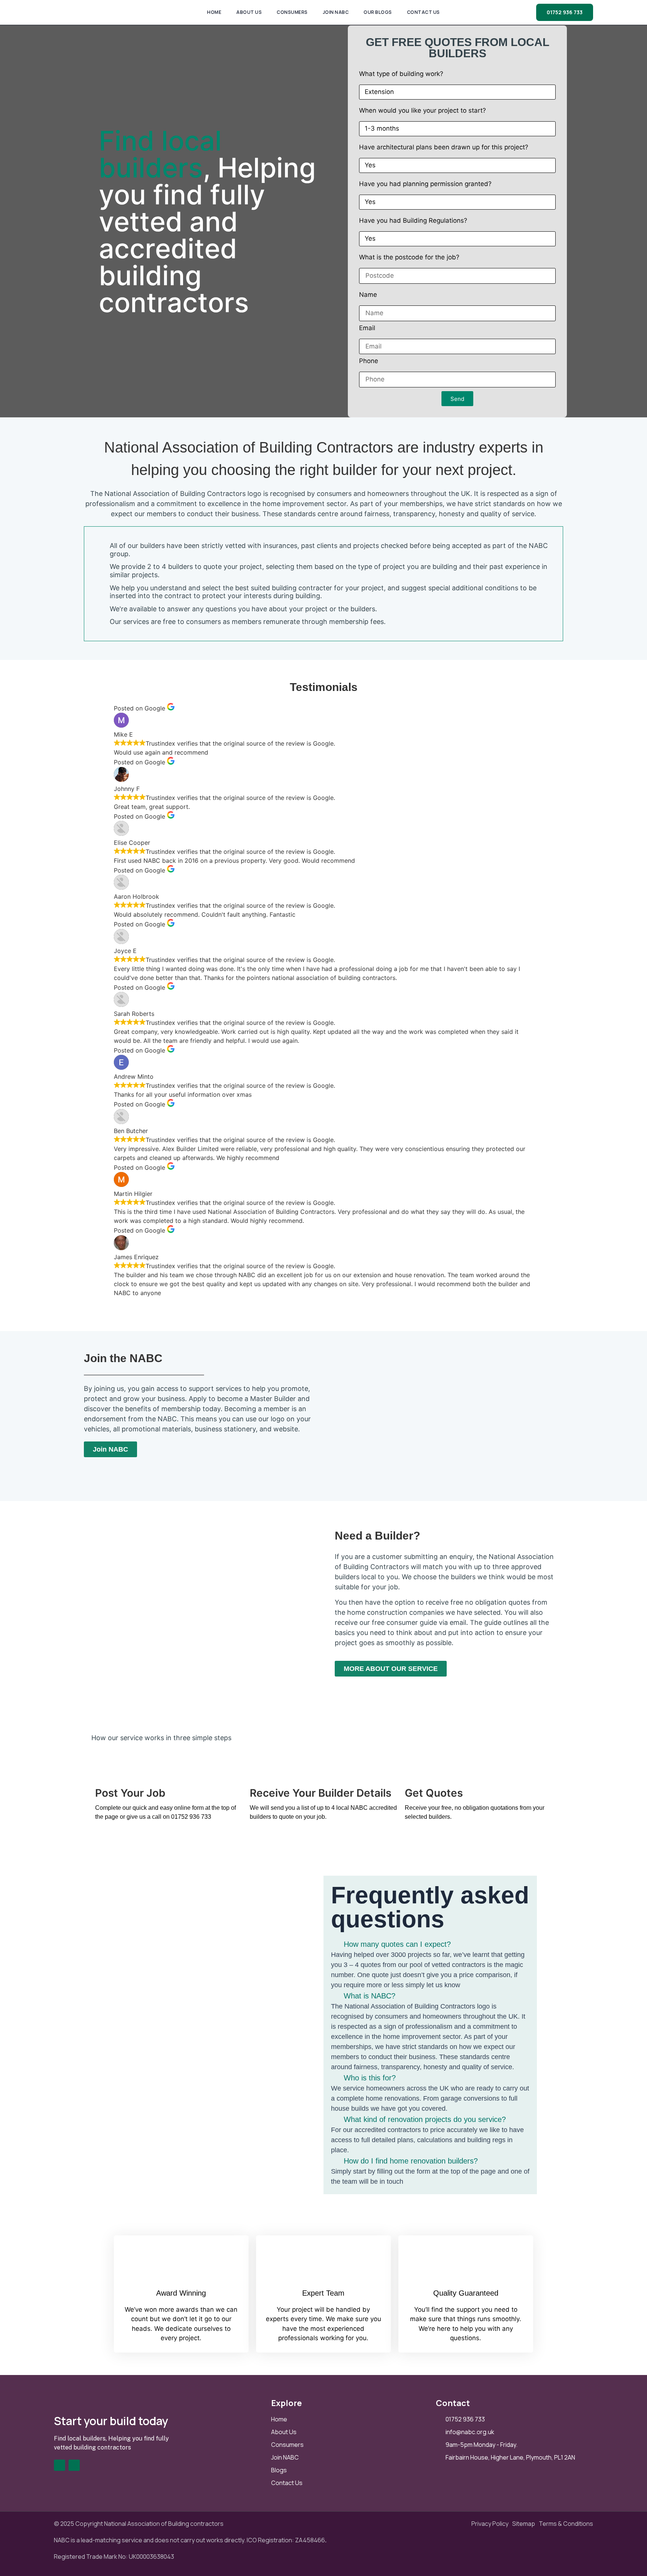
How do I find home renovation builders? (411, 2161)
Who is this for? (370, 2078)
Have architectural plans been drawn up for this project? (444, 147)
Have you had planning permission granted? (425, 184)
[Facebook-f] (60, 2465)
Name (368, 295)
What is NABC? (370, 1996)
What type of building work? (401, 74)
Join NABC (336, 12)
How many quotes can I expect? (397, 1944)
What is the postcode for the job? (409, 258)
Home (214, 12)
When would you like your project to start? (423, 111)
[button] (430, 1944)
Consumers (292, 12)
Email (367, 328)
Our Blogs (378, 12)
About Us (249, 12)
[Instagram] (74, 2465)
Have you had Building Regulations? (413, 221)
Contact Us (423, 12)
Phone (369, 361)
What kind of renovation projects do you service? (425, 2119)
